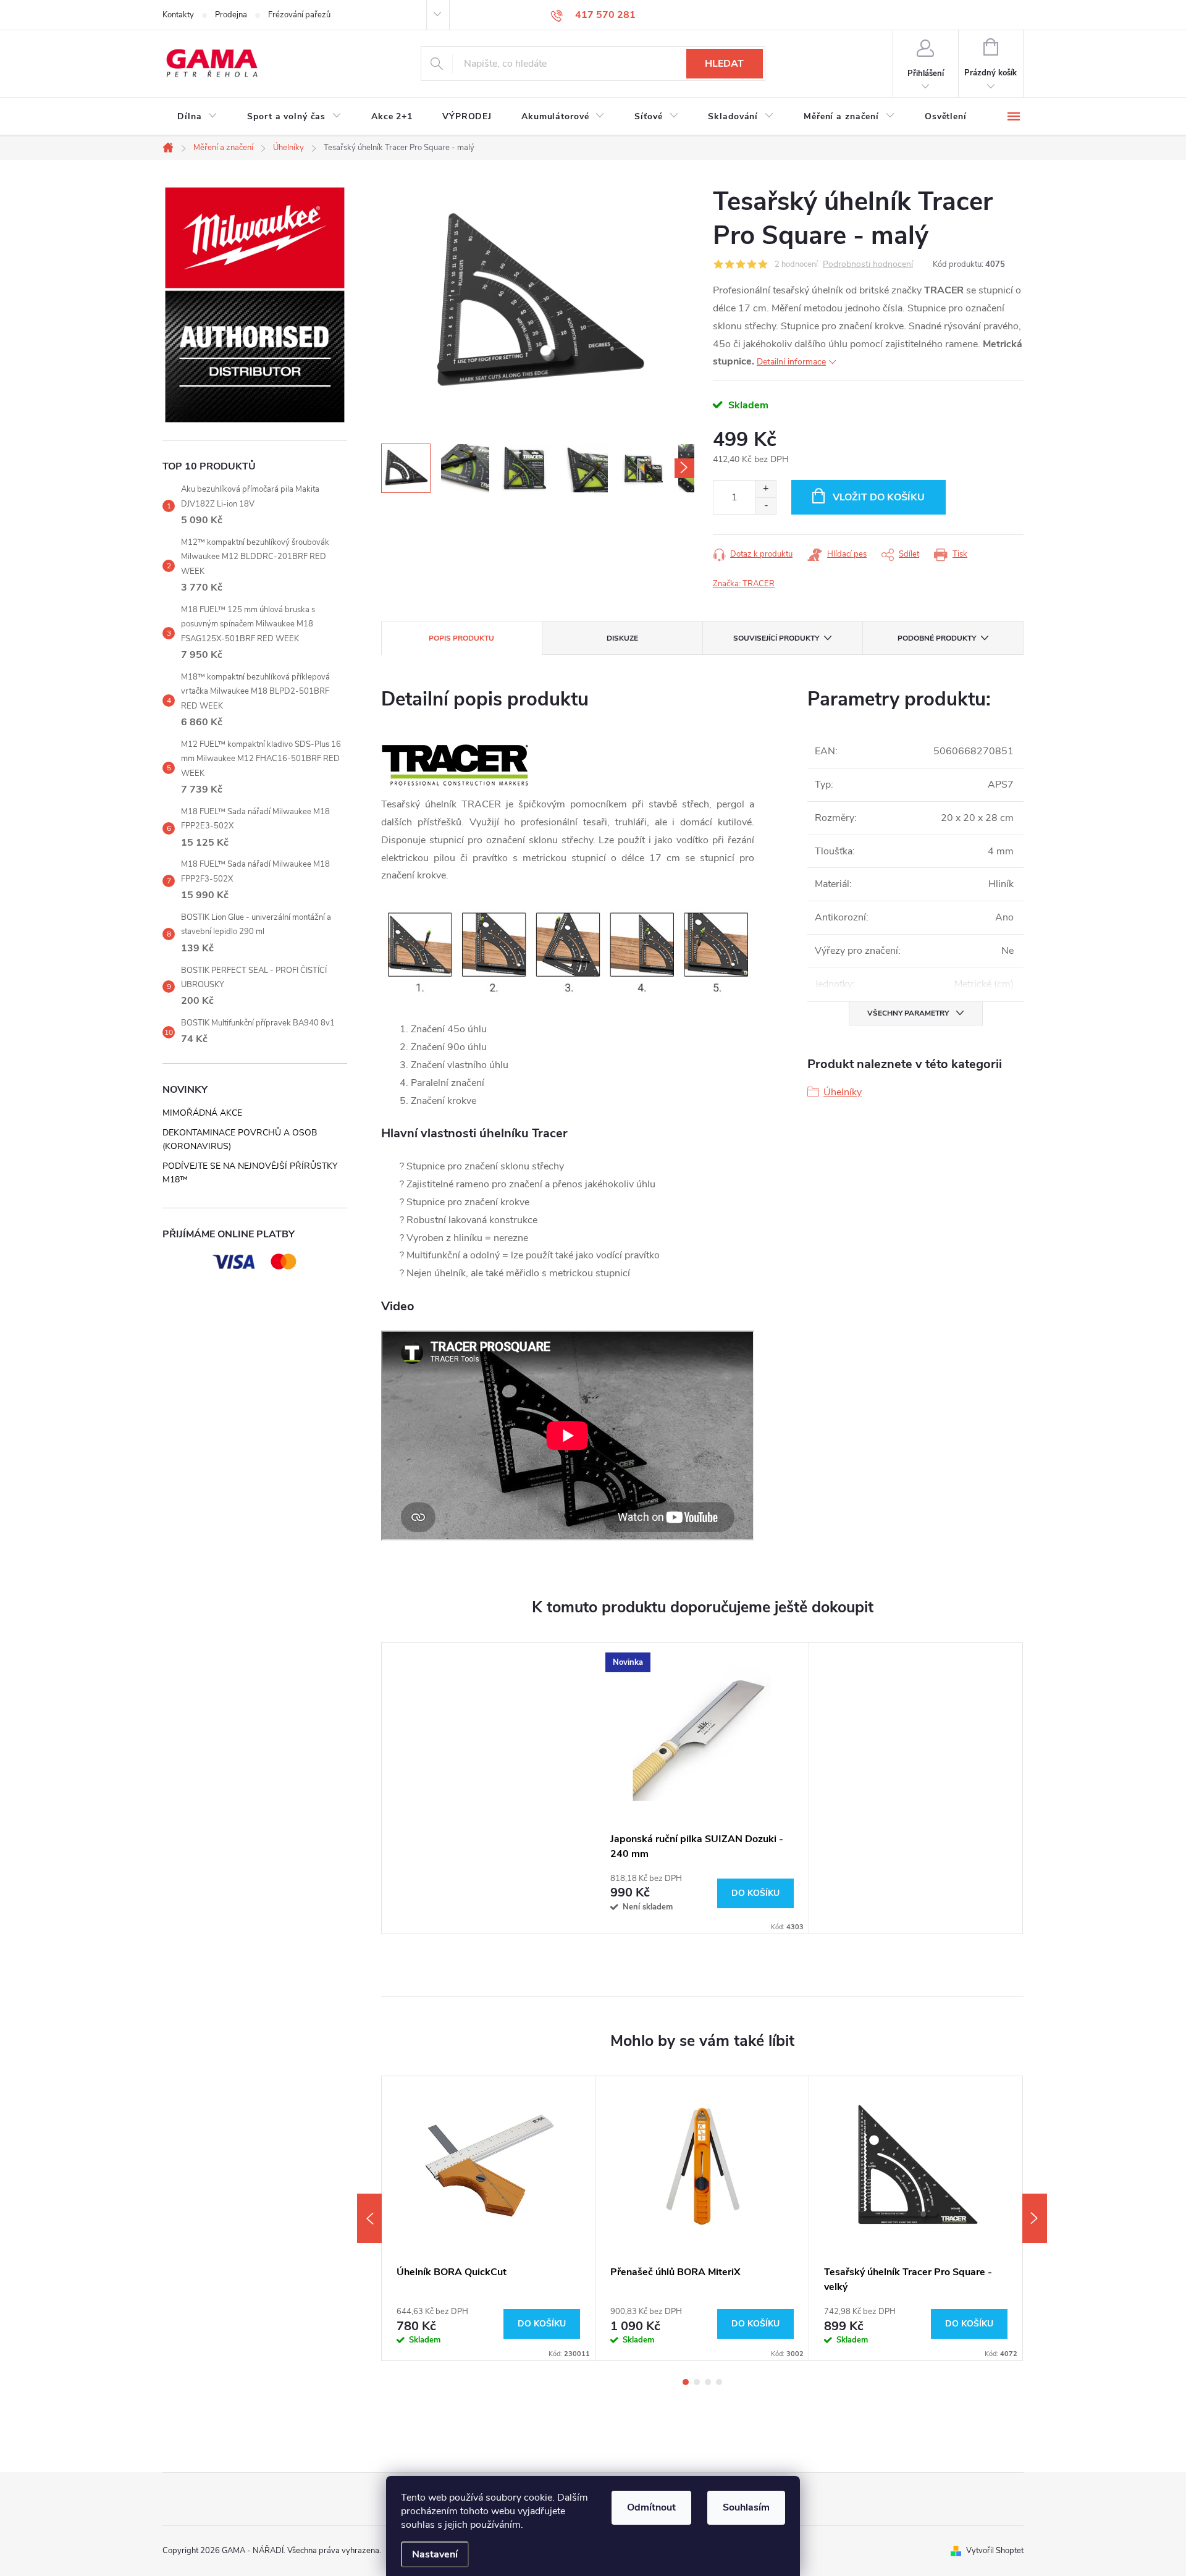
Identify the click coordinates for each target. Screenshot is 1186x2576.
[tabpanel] (702, 1788)
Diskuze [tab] (622, 638)
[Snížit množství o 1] (766, 506)
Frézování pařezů (299, 15)
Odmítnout (651, 2507)
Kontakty (178, 15)
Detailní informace (791, 362)
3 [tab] (708, 2382)
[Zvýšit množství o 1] (766, 489)
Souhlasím (746, 2507)
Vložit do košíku (879, 497)
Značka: (744, 584)
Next (1035, 2218)
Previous (369, 2218)
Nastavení (435, 2554)
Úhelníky (843, 1092)
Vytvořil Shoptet (995, 2551)
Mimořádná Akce (202, 1113)
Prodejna (231, 15)
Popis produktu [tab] (461, 638)
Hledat (724, 64)
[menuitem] (197, 117)
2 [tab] (697, 2382)
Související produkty (776, 638)
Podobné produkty (937, 638)
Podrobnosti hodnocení (868, 265)
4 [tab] (719, 2382)
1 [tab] (686, 2382)
